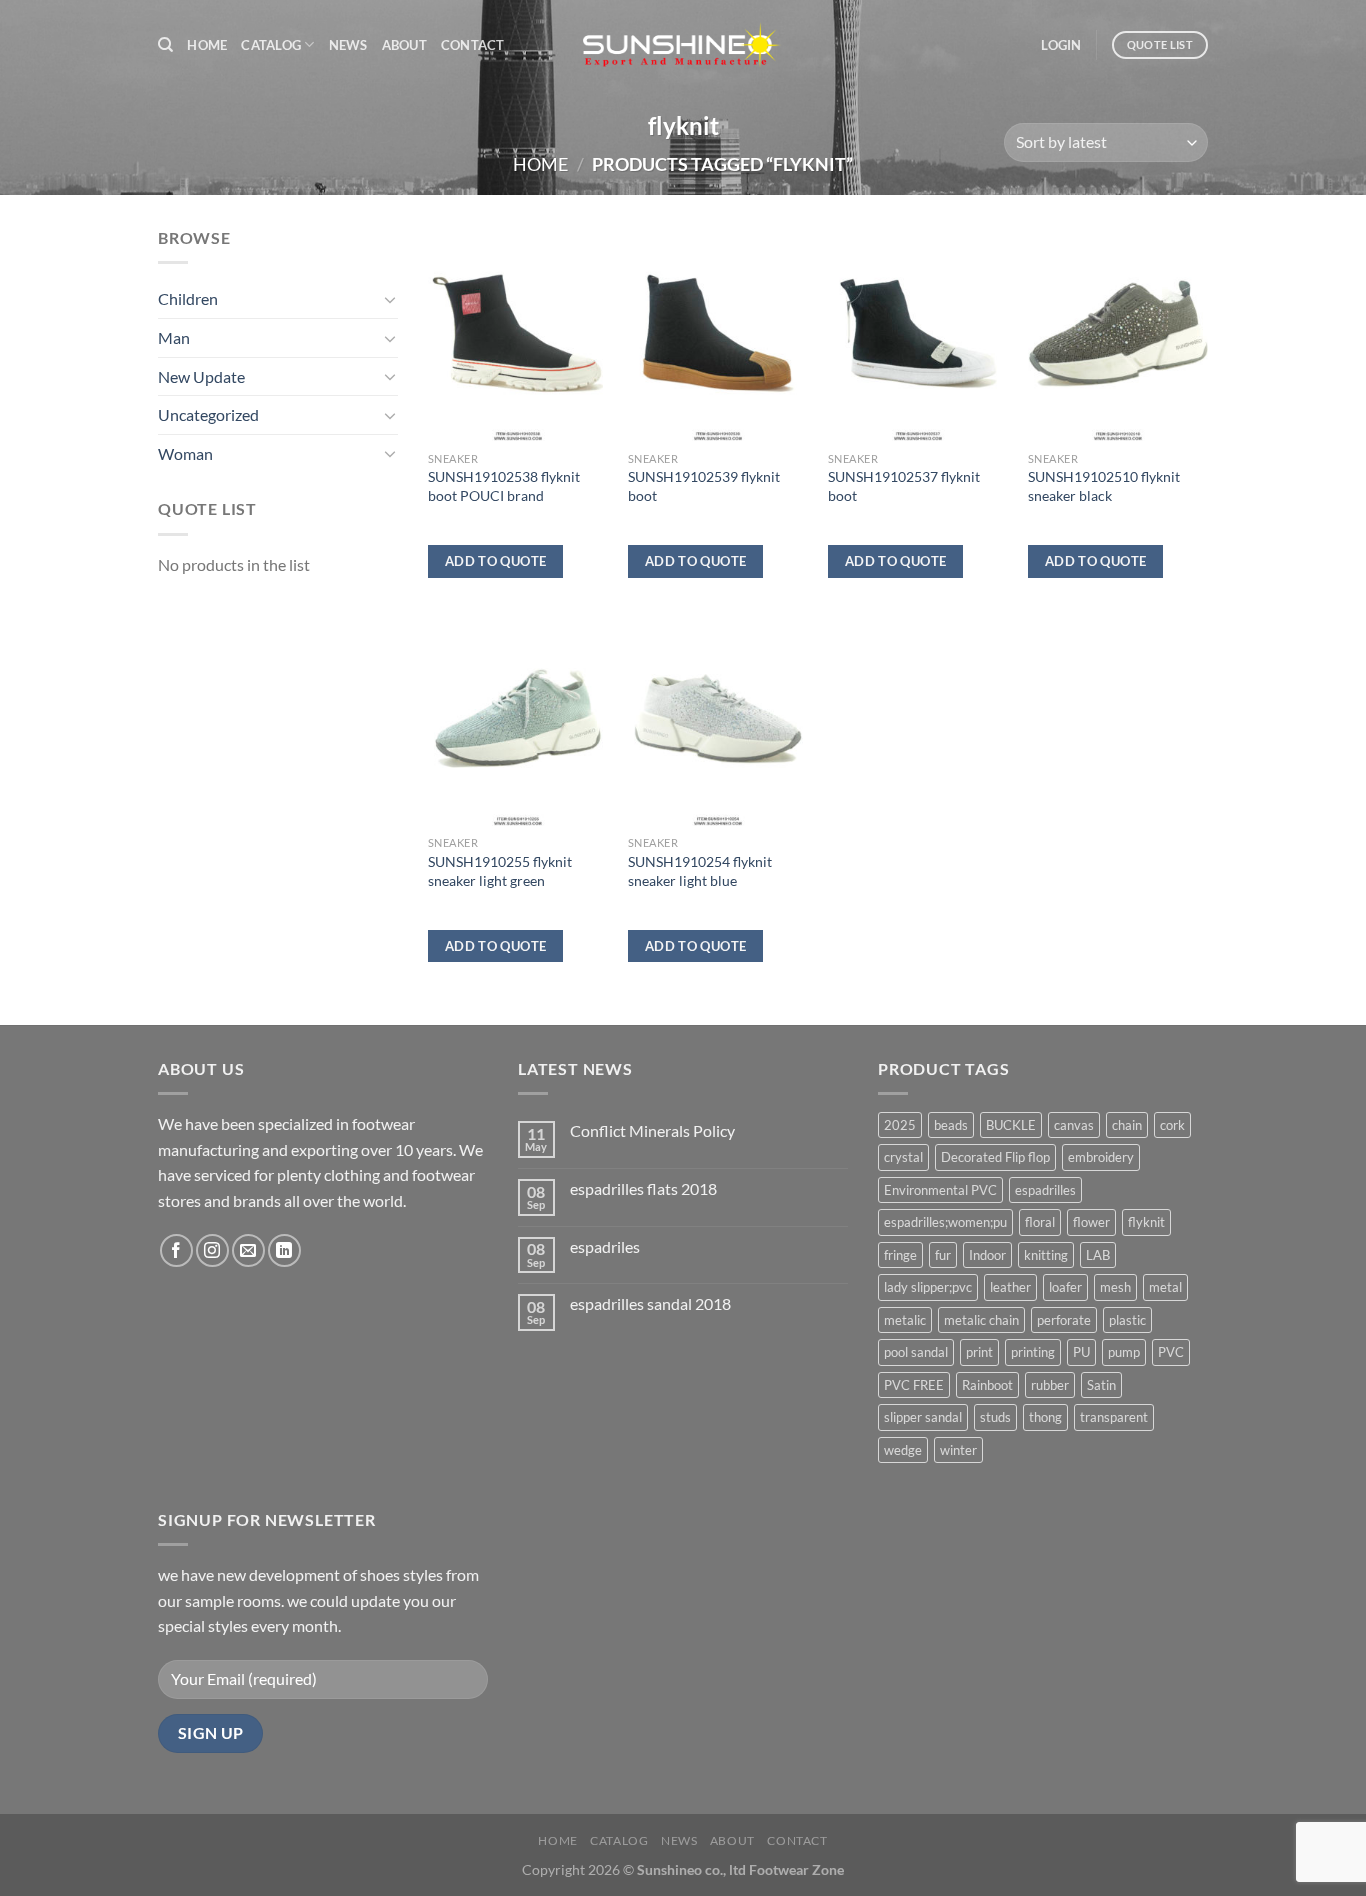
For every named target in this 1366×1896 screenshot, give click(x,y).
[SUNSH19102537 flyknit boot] (918, 333)
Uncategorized (208, 414)
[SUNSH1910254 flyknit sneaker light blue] (718, 718)
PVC (1171, 1352)
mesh (1115, 1287)
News (348, 45)
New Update (201, 376)
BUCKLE (1011, 1125)
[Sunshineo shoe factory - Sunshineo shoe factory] (683, 45)
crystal (903, 1157)
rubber (1050, 1385)
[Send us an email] (248, 1250)
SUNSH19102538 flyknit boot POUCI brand (504, 486)
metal (1165, 1287)
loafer (1065, 1287)
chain (1127, 1125)
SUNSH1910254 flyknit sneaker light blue (700, 871)
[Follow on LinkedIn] (284, 1250)
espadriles (605, 1246)
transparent (1114, 1417)
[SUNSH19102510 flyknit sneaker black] (1118, 333)
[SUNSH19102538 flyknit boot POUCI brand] (518, 333)
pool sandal (916, 1352)
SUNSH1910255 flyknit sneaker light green (500, 871)
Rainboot (987, 1385)
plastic (1127, 1320)
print (979, 1352)
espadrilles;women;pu (945, 1222)
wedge (903, 1450)
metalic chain (981, 1320)
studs (995, 1417)
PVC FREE (914, 1385)
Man (174, 337)
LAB (1098, 1255)
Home (207, 45)
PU (1081, 1352)
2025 (900, 1125)
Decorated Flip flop (995, 1157)
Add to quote (496, 561)
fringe (900, 1255)
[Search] (165, 45)
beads (951, 1125)
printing (1033, 1352)
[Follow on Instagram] (212, 1250)
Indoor (987, 1255)
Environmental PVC (940, 1190)
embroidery (1101, 1157)
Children (188, 298)
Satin (1101, 1385)
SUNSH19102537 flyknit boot (904, 486)
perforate (1064, 1320)
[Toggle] (390, 299)
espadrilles (1045, 1190)
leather (1010, 1287)
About (404, 45)
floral (1040, 1222)
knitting (1046, 1255)
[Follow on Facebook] (176, 1250)
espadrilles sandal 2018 (650, 1303)
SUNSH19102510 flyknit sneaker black (1104, 486)
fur (943, 1255)
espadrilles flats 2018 (643, 1188)
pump (1124, 1352)
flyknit (1146, 1222)
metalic (905, 1320)
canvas (1074, 1125)
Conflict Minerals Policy (652, 1130)
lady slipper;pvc (928, 1287)
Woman (185, 453)
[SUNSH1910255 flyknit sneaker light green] (518, 718)
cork (1172, 1125)
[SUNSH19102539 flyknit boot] (718, 333)
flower (1091, 1222)
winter (958, 1450)
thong (1045, 1417)
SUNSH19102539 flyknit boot (704, 486)
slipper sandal (923, 1417)
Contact (473, 45)
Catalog (271, 45)
